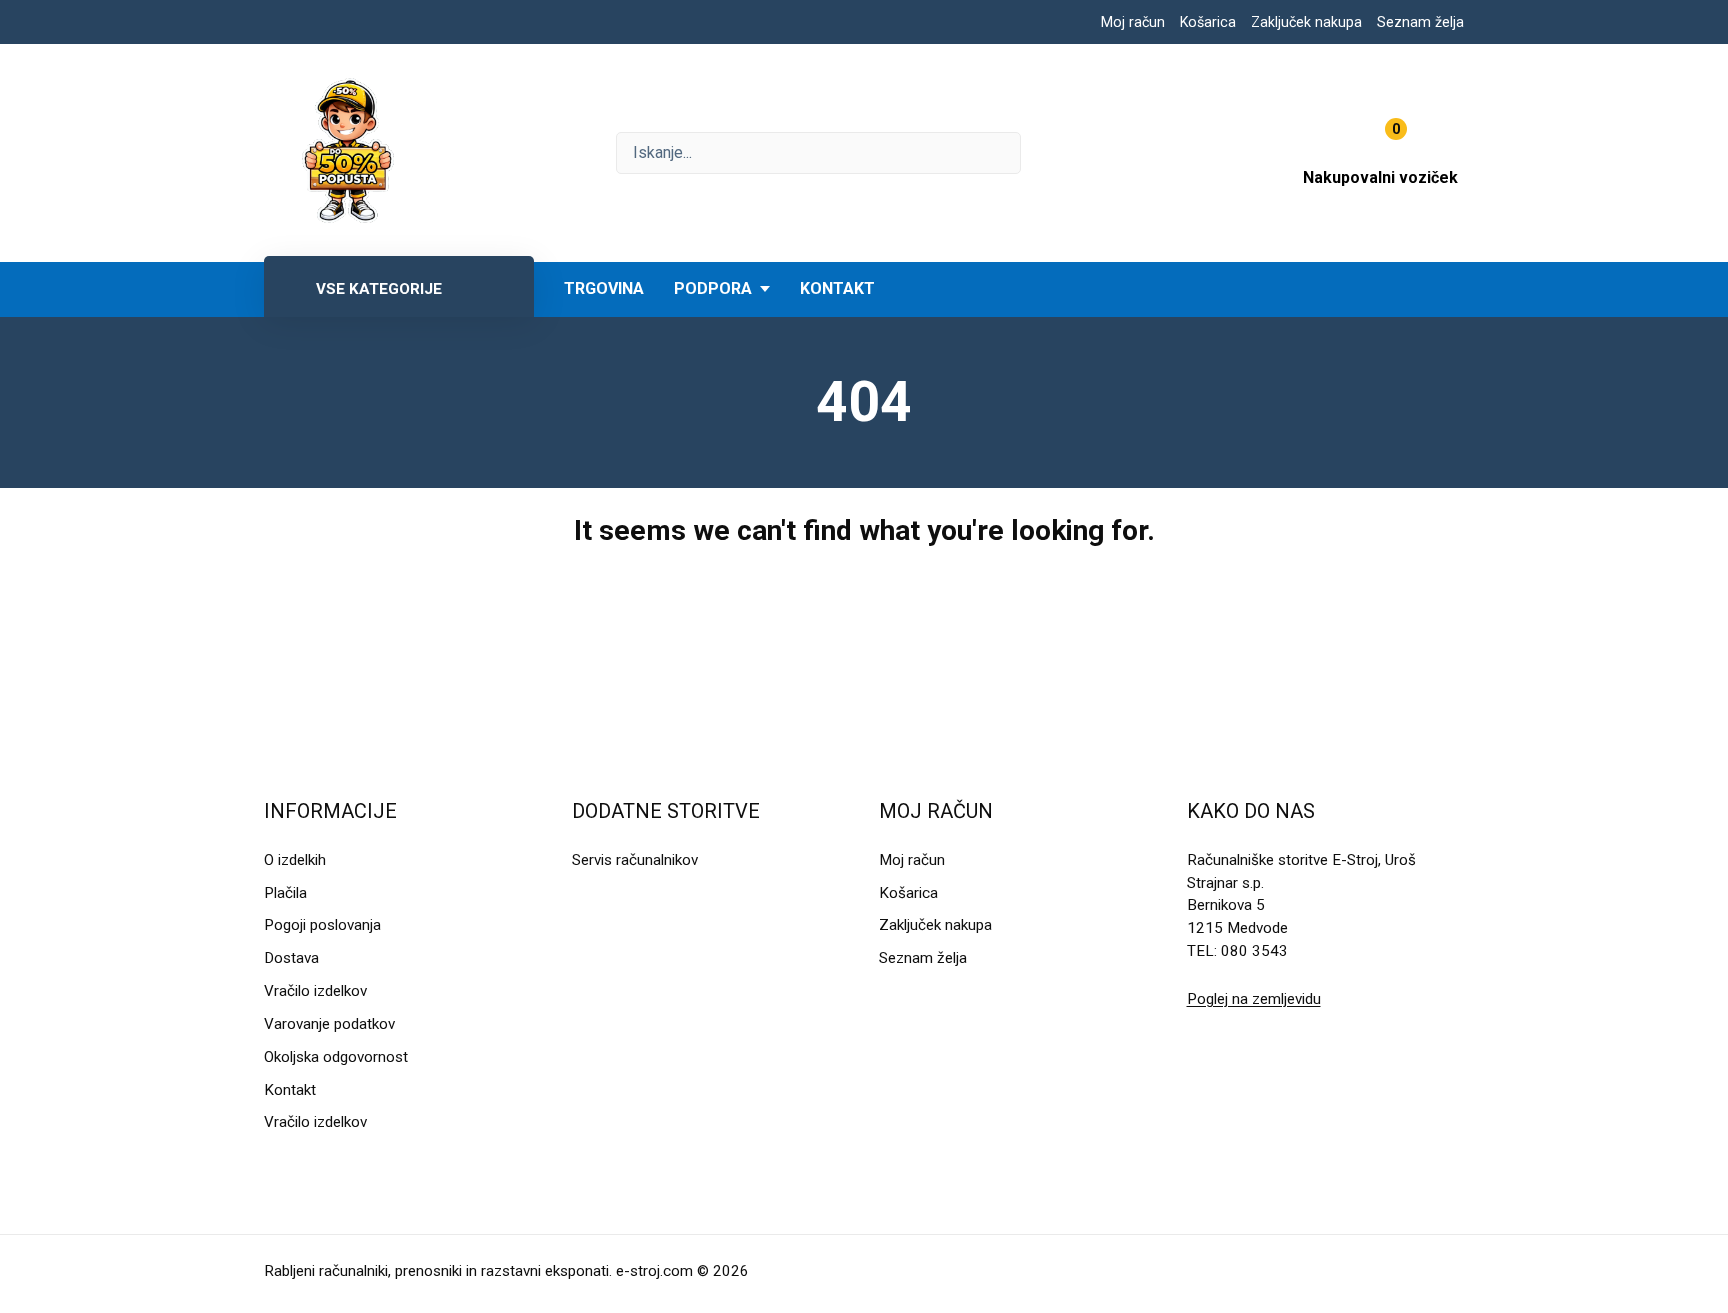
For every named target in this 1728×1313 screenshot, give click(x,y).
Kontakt (837, 288)
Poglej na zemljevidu (1254, 999)
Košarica (1208, 22)
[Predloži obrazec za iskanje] (818, 153)
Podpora (713, 288)
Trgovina (604, 288)
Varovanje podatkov (329, 1024)
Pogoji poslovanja (322, 925)
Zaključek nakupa (1306, 22)
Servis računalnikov (635, 860)
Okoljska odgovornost (336, 1057)
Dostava (291, 958)
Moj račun (1133, 22)
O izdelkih (295, 860)
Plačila (285, 893)
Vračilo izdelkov (315, 991)
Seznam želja (1420, 22)
